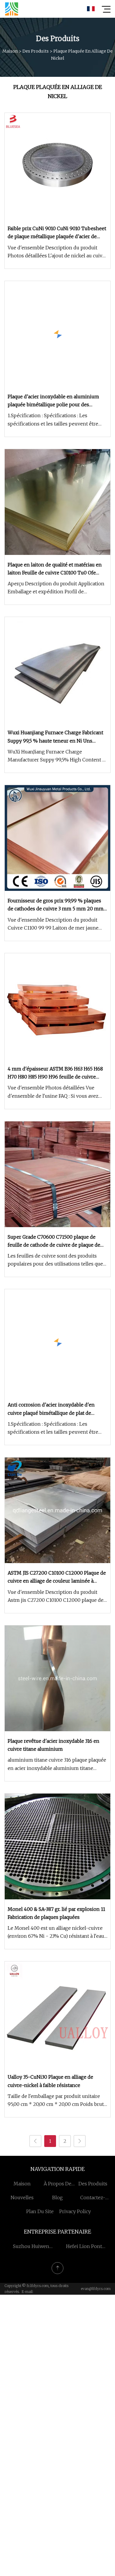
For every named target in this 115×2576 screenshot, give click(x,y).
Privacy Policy (75, 2211)
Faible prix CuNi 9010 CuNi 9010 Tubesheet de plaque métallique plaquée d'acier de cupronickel (57, 233)
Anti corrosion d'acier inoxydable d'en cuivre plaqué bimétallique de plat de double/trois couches (51, 1409)
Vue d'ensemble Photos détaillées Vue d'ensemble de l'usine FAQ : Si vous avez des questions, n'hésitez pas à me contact (55, 1092)
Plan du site (40, 2211)
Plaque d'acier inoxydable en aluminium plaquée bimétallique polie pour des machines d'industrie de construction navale (53, 401)
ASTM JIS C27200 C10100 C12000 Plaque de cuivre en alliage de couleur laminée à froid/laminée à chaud (57, 1577)
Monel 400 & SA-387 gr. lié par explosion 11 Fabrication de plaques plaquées (56, 1913)
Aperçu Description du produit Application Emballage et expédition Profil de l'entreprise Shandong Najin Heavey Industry (56, 588)
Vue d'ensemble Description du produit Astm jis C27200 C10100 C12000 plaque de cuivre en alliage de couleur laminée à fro (56, 1597)
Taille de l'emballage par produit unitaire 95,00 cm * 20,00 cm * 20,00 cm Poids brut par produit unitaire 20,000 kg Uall (56, 2101)
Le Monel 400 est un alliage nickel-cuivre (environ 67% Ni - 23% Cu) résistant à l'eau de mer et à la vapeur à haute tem (56, 1933)
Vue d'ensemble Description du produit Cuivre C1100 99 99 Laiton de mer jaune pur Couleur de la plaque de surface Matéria (57, 924)
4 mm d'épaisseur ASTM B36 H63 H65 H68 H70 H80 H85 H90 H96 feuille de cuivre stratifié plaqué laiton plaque (55, 1073)
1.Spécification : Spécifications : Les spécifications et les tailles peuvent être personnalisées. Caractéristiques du (53, 420)
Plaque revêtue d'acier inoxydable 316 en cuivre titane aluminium (54, 1745)
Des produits (36, 51)
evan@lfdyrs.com (96, 2289)
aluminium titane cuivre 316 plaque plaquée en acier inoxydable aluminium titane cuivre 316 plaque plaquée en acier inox (57, 1764)
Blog (57, 2197)
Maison (10, 51)
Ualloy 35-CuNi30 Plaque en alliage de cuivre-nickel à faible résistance (50, 2081)
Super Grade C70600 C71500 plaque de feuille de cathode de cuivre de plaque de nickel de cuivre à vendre (54, 1241)
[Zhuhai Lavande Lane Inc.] (11, 9)
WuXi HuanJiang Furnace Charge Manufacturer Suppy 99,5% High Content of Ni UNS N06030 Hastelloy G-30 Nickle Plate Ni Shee (57, 756)
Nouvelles (22, 2197)
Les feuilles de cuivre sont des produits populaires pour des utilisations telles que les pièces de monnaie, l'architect (55, 1260)
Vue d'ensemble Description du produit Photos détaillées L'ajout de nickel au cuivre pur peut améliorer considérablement (57, 252)
